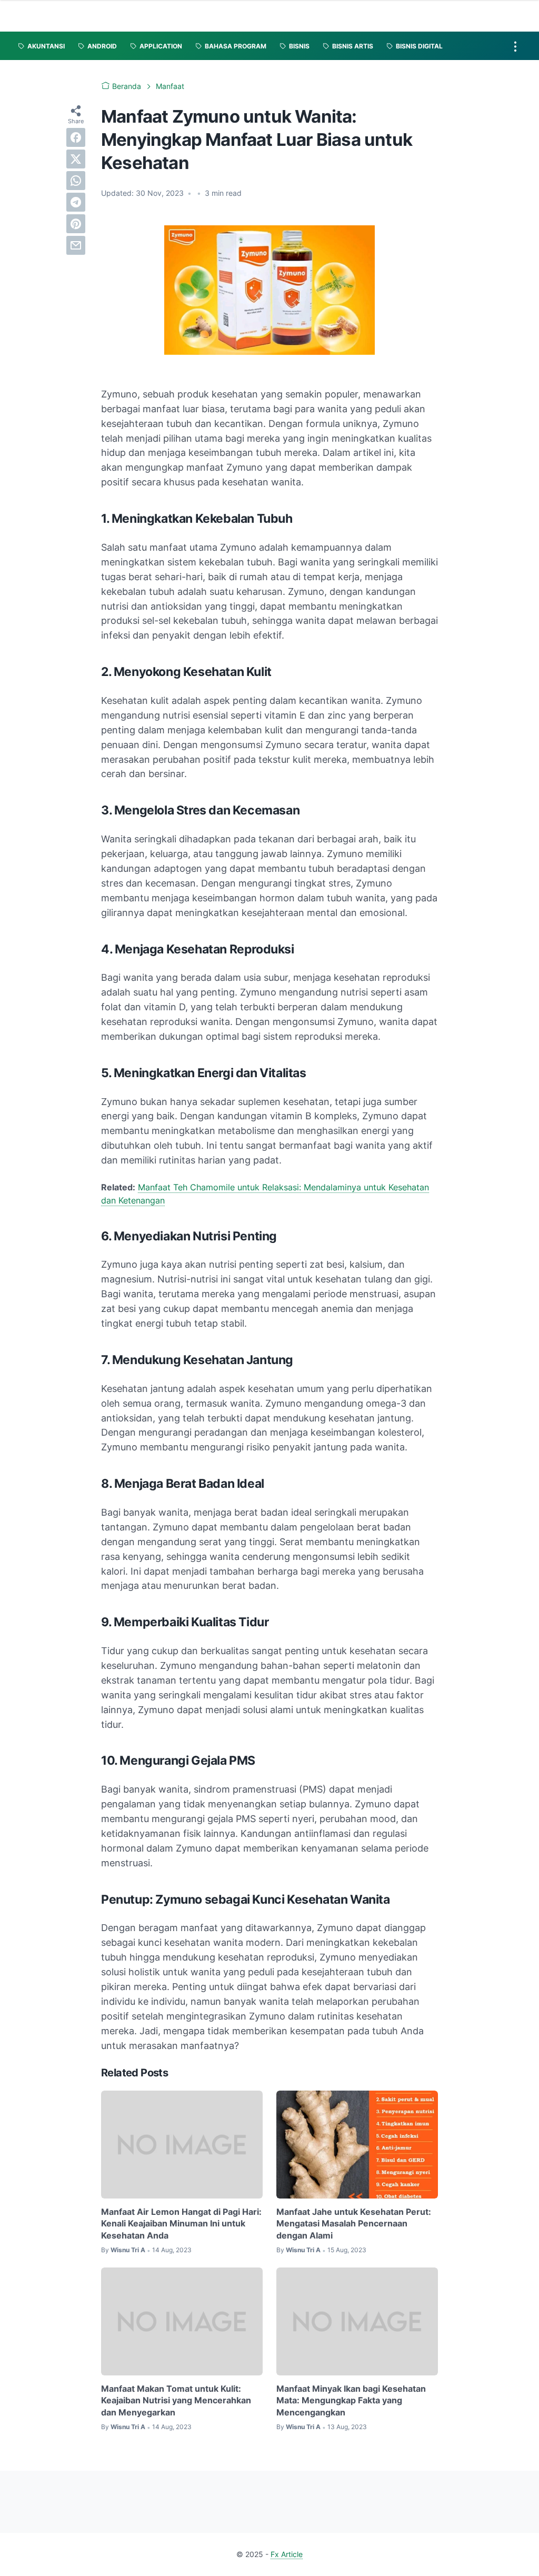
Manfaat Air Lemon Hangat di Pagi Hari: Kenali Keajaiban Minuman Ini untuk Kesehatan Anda (181, 2224)
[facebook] (76, 137)
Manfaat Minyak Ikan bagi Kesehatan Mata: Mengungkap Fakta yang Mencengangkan (351, 2400)
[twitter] (76, 159)
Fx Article (287, 2554)
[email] (76, 245)
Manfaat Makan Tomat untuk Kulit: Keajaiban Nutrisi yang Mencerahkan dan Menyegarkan (176, 2400)
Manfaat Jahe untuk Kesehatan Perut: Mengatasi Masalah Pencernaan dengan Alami (354, 2224)
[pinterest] (76, 224)
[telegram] (76, 202)
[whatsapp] (76, 181)
